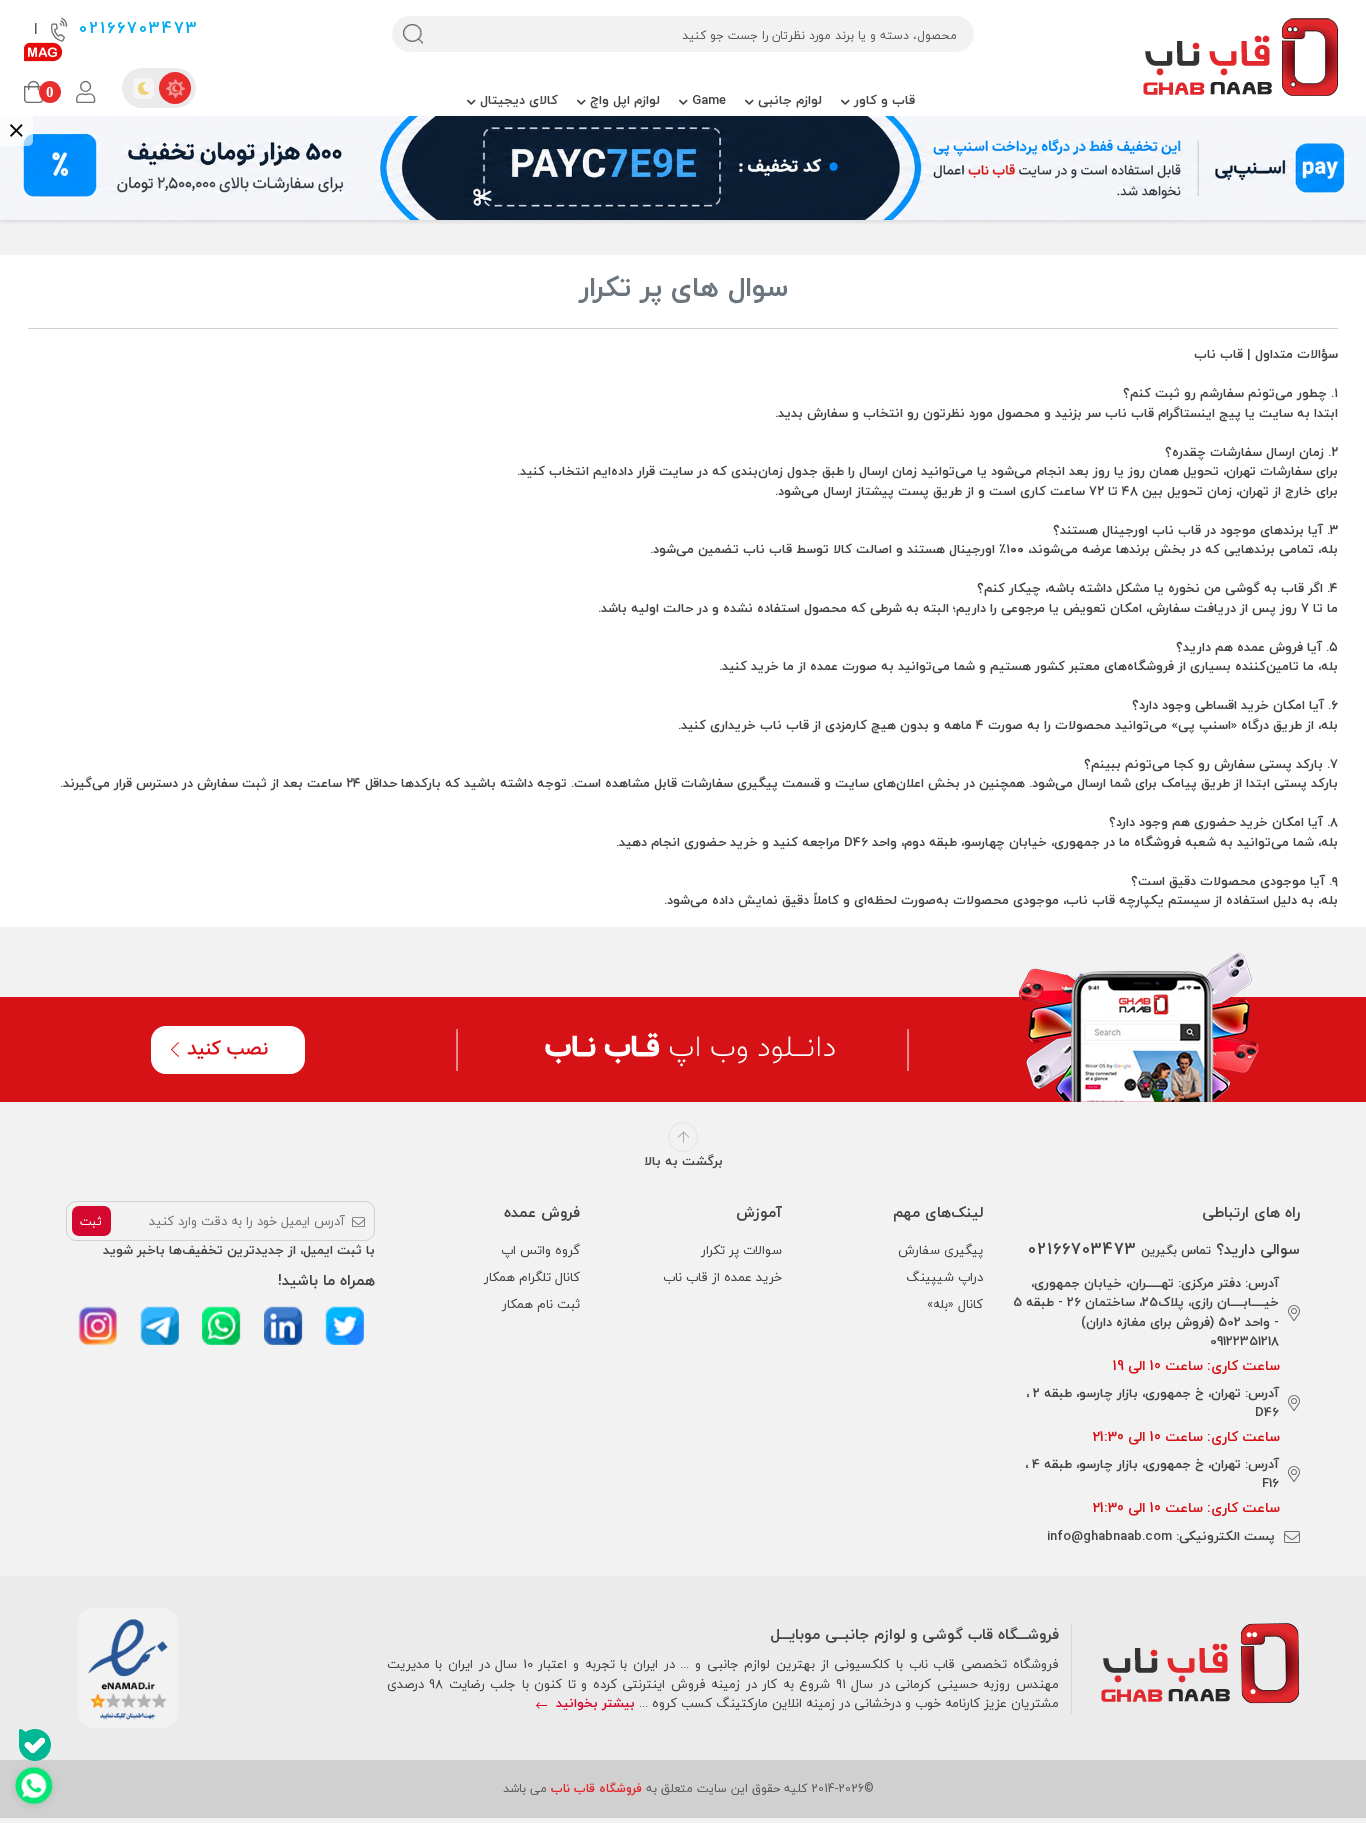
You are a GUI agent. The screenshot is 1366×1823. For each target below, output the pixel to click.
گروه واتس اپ (540, 1250)
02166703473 (135, 28)
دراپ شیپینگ (944, 1277)
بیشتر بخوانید (593, 1703)
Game (707, 100)
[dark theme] (143, 88)
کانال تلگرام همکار (532, 1277)
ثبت (91, 1221)
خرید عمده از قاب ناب (722, 1277)
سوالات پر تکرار (741, 1250)
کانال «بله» (955, 1304)
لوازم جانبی (788, 100)
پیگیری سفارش (940, 1250)
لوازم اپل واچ (623, 100)
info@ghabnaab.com (1109, 1536)
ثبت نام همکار (541, 1304)
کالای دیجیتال (517, 100)
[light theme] (175, 88)
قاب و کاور (882, 100)
